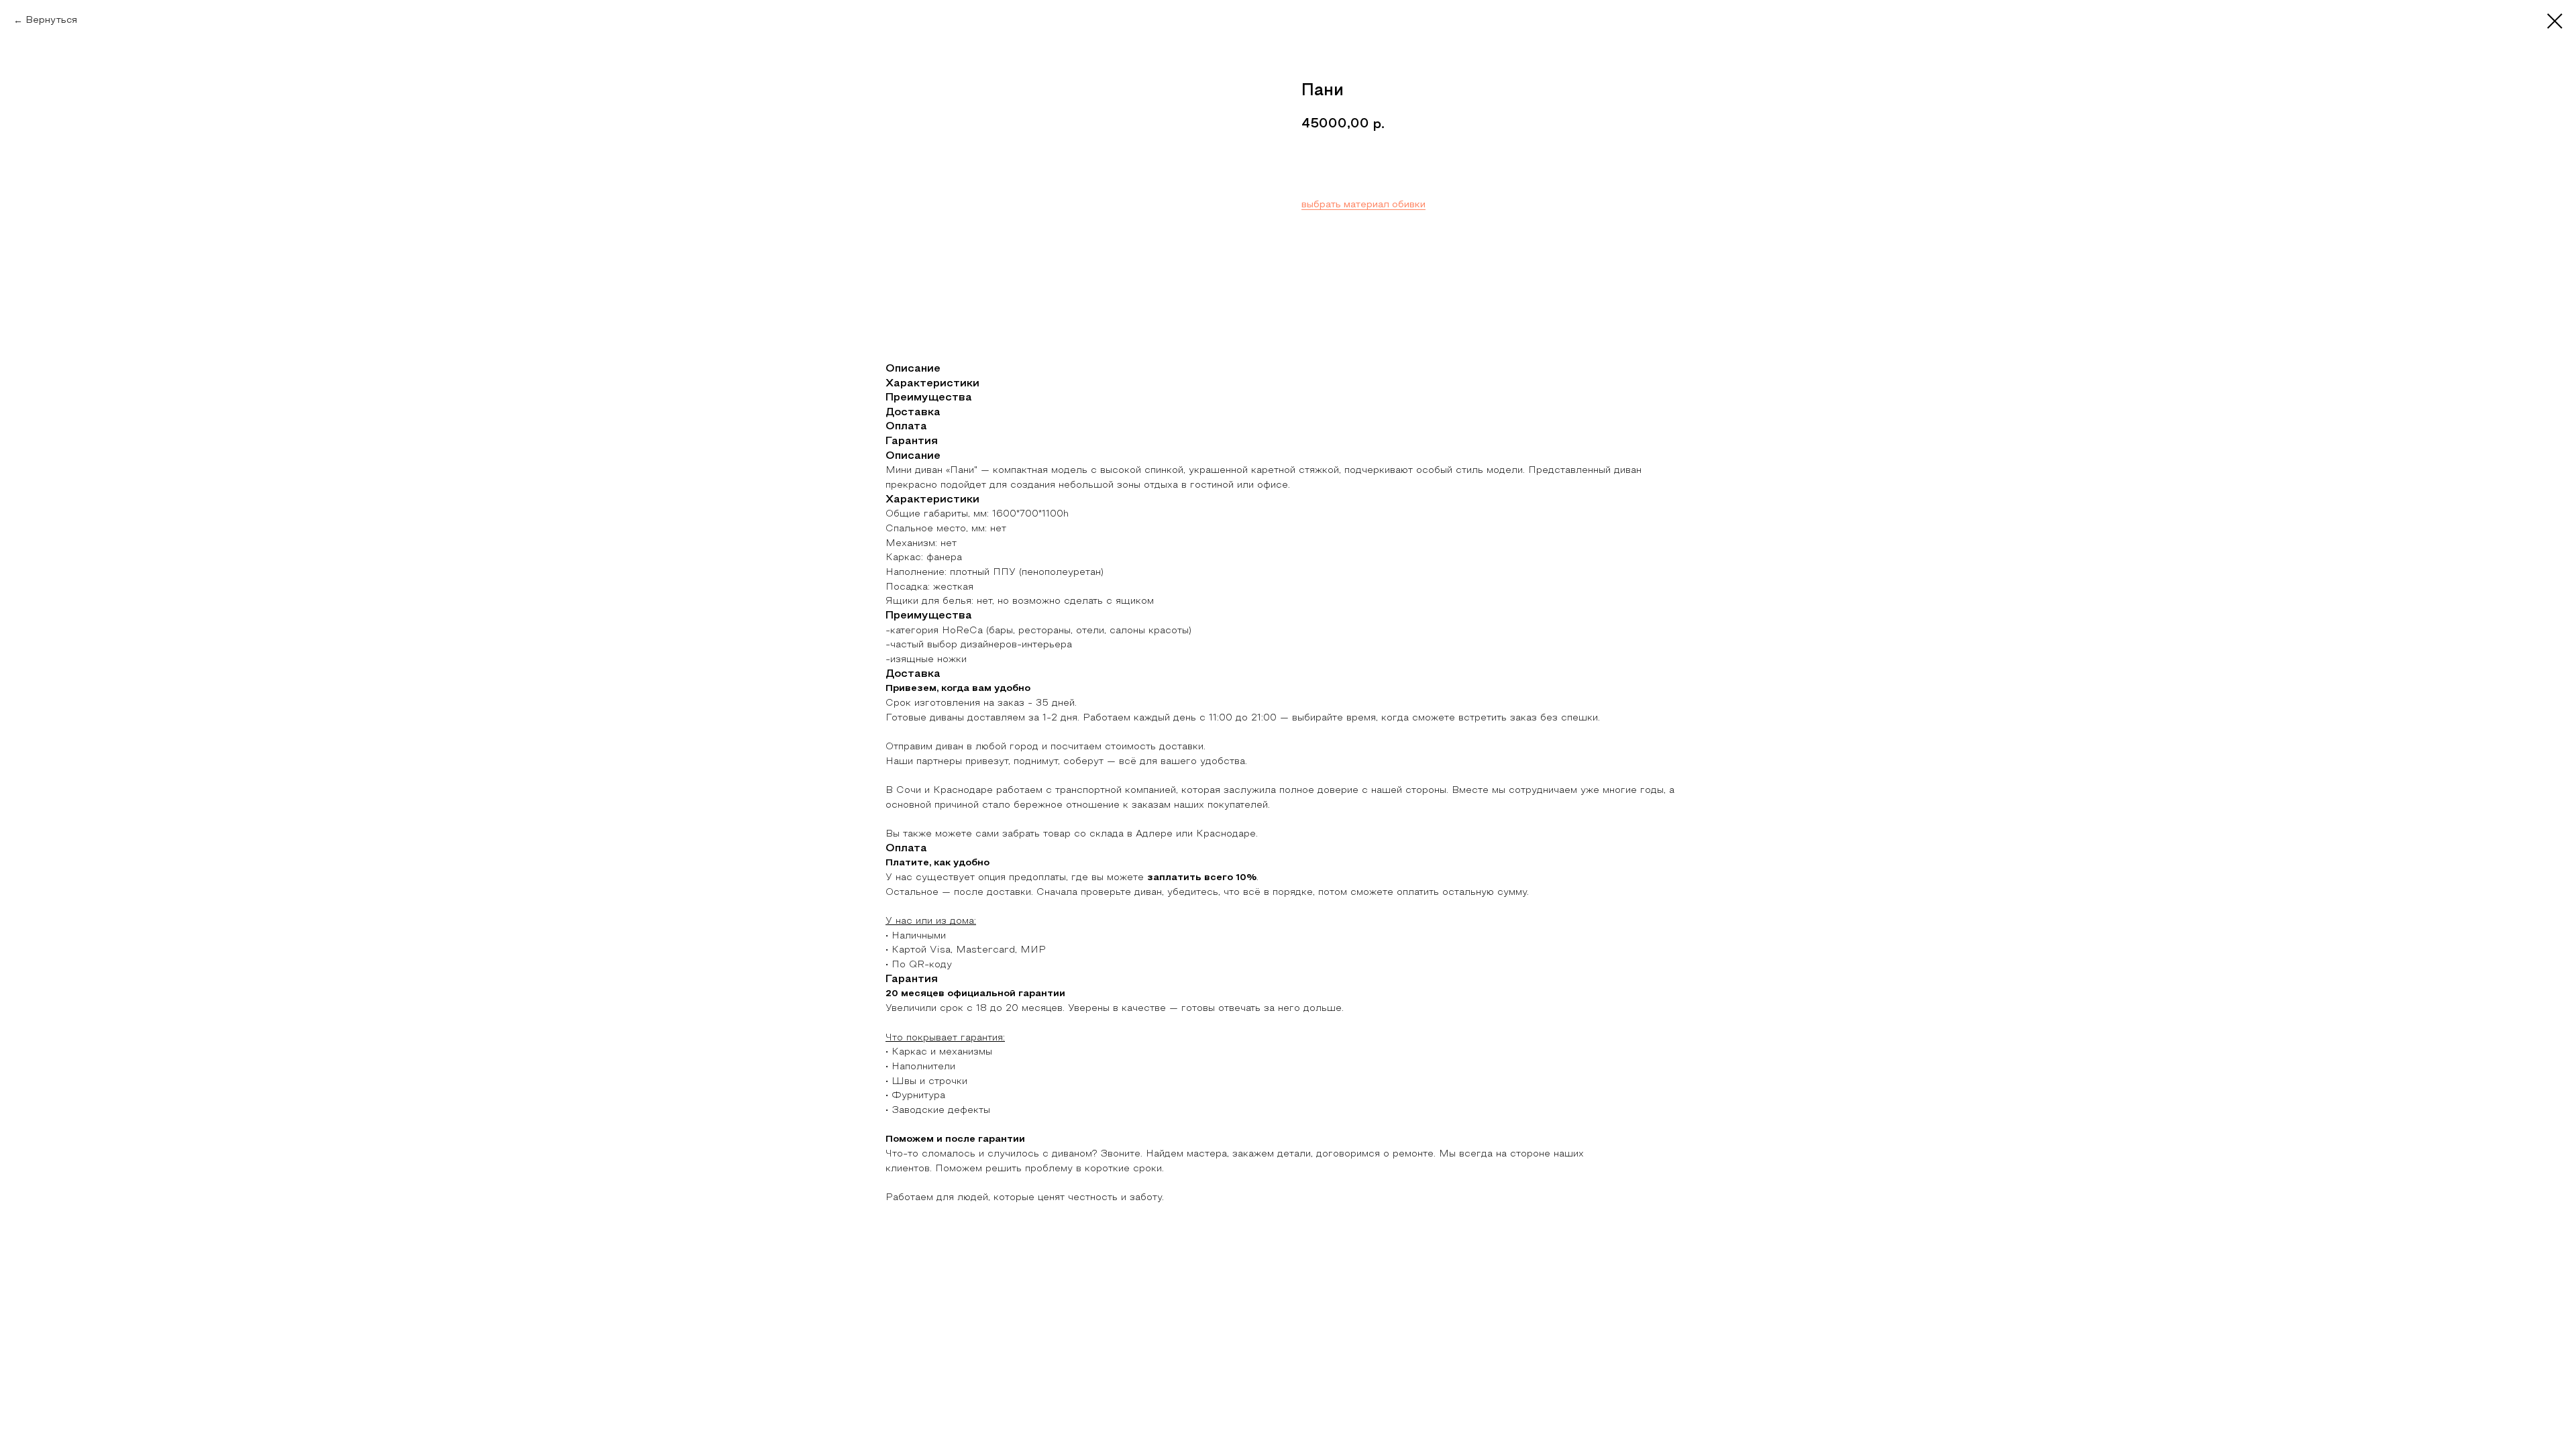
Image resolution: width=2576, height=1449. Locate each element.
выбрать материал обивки (1363, 205)
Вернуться (51, 20)
